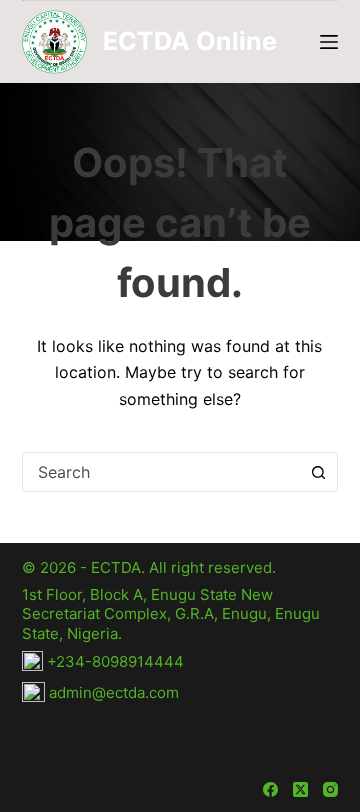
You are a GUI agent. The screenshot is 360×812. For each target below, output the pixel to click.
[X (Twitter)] (300, 789)
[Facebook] (270, 789)
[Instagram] (330, 789)
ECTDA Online (190, 41)
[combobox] (161, 472)
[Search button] (318, 472)
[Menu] (329, 42)
